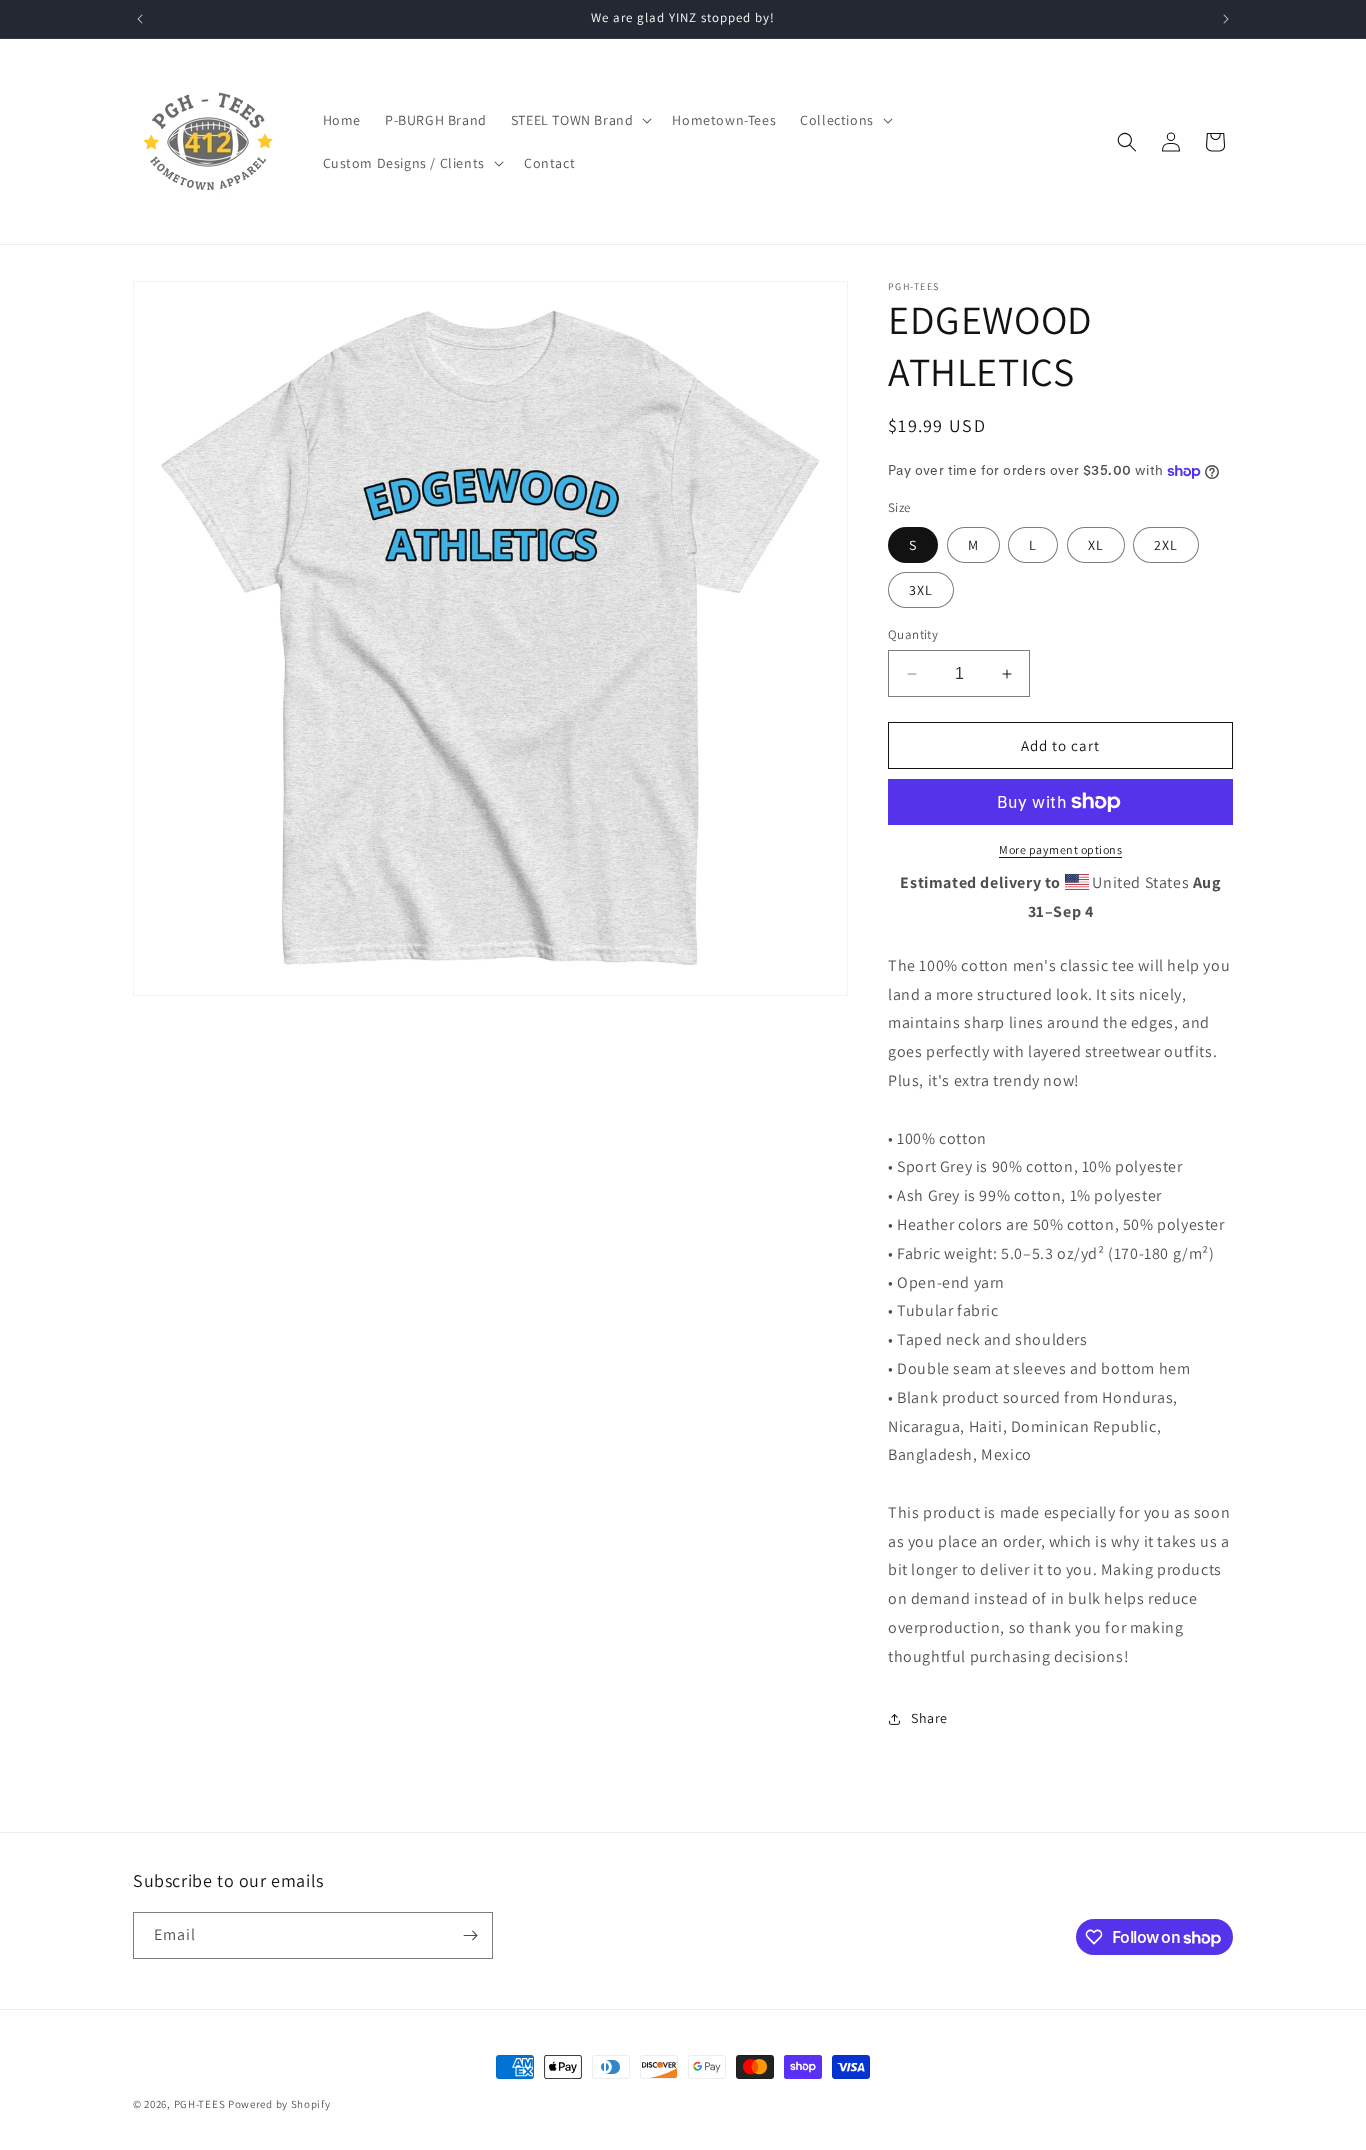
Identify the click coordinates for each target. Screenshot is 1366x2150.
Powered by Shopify (279, 2104)
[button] (580, 120)
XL (1096, 545)
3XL (921, 590)
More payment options (1060, 849)
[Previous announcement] (140, 19)
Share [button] (929, 1718)
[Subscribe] (470, 1935)
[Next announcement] (1226, 19)
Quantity (913, 634)
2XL (1166, 545)
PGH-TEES (200, 2104)
